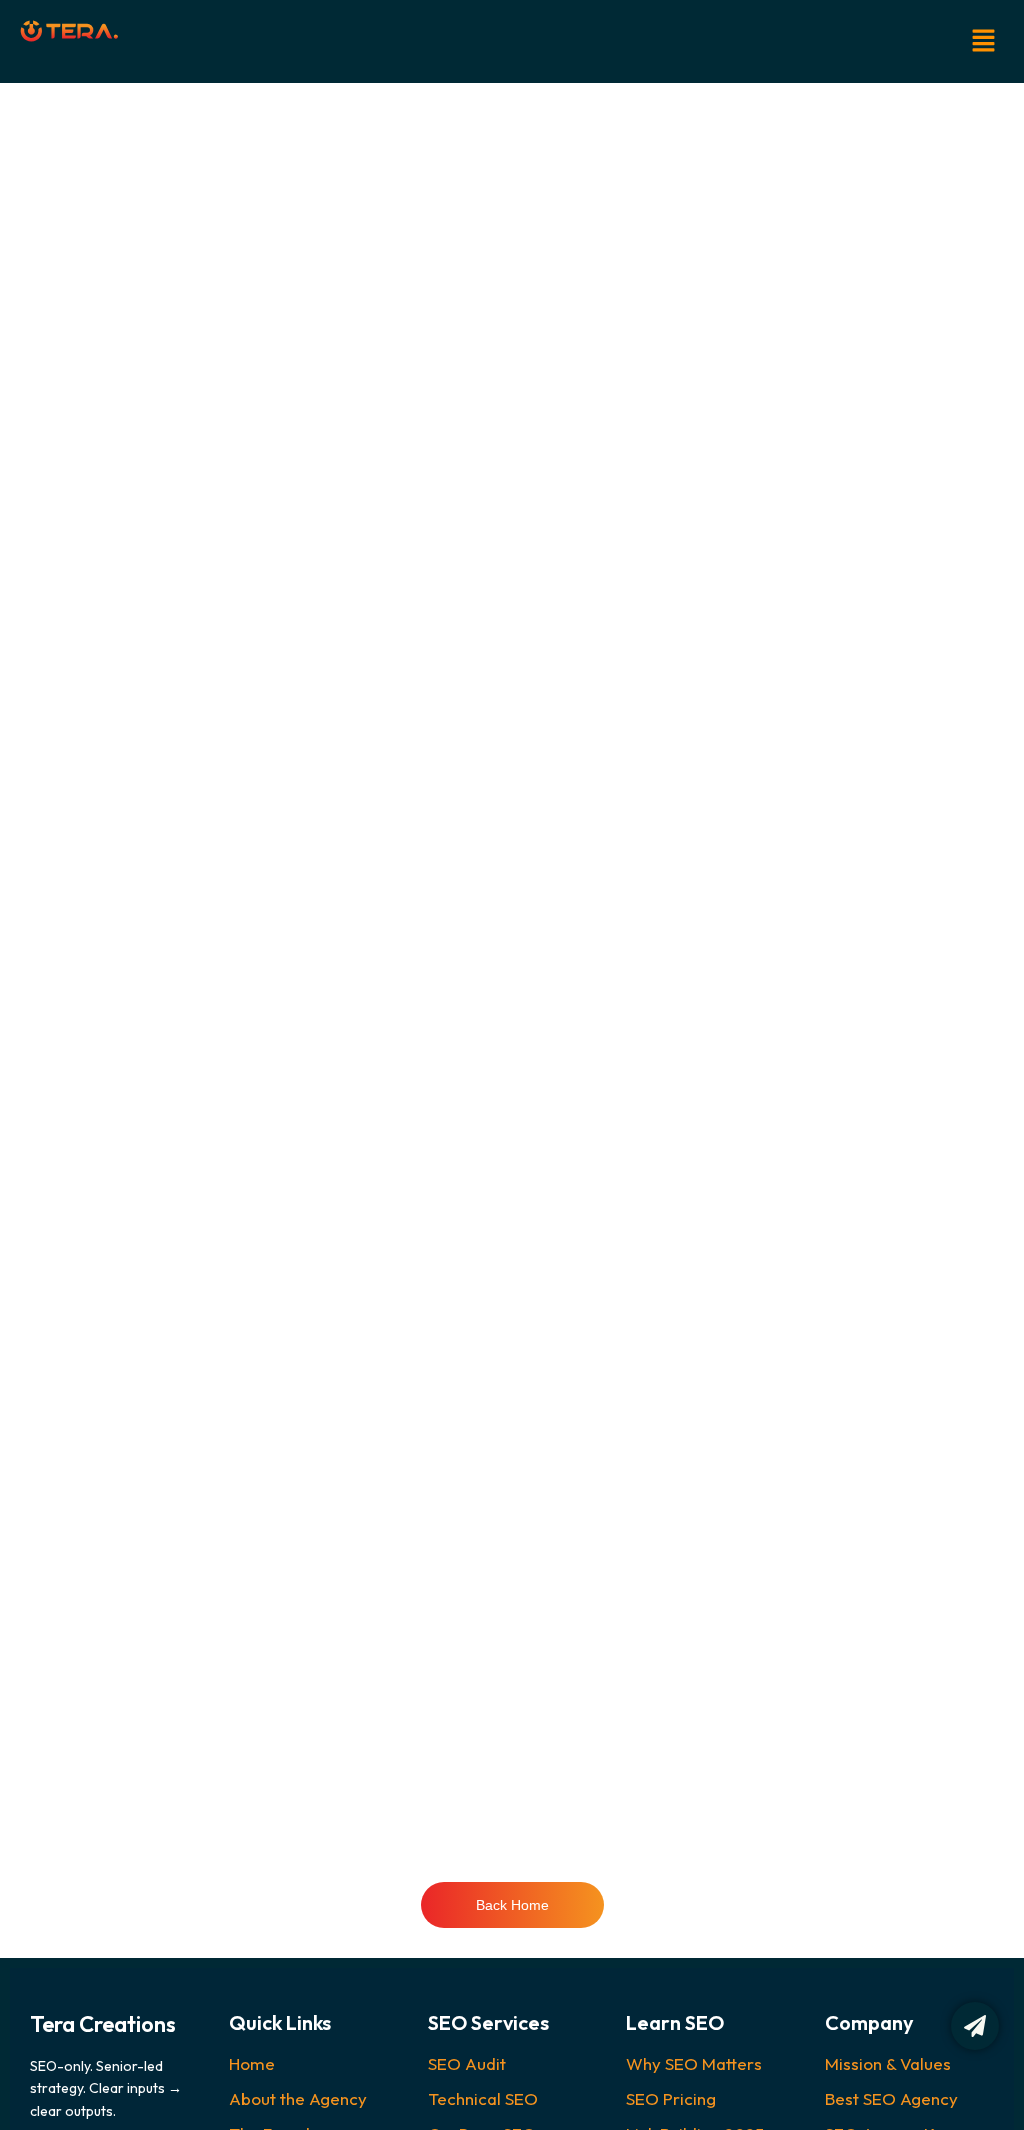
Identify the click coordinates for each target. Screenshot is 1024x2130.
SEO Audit (467, 2063)
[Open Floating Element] (975, 2026)
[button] (612, 41)
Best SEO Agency (891, 2098)
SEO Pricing (671, 2098)
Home (252, 2063)
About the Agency (298, 2098)
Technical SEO (483, 2098)
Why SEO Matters (694, 2063)
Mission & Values (888, 2063)
